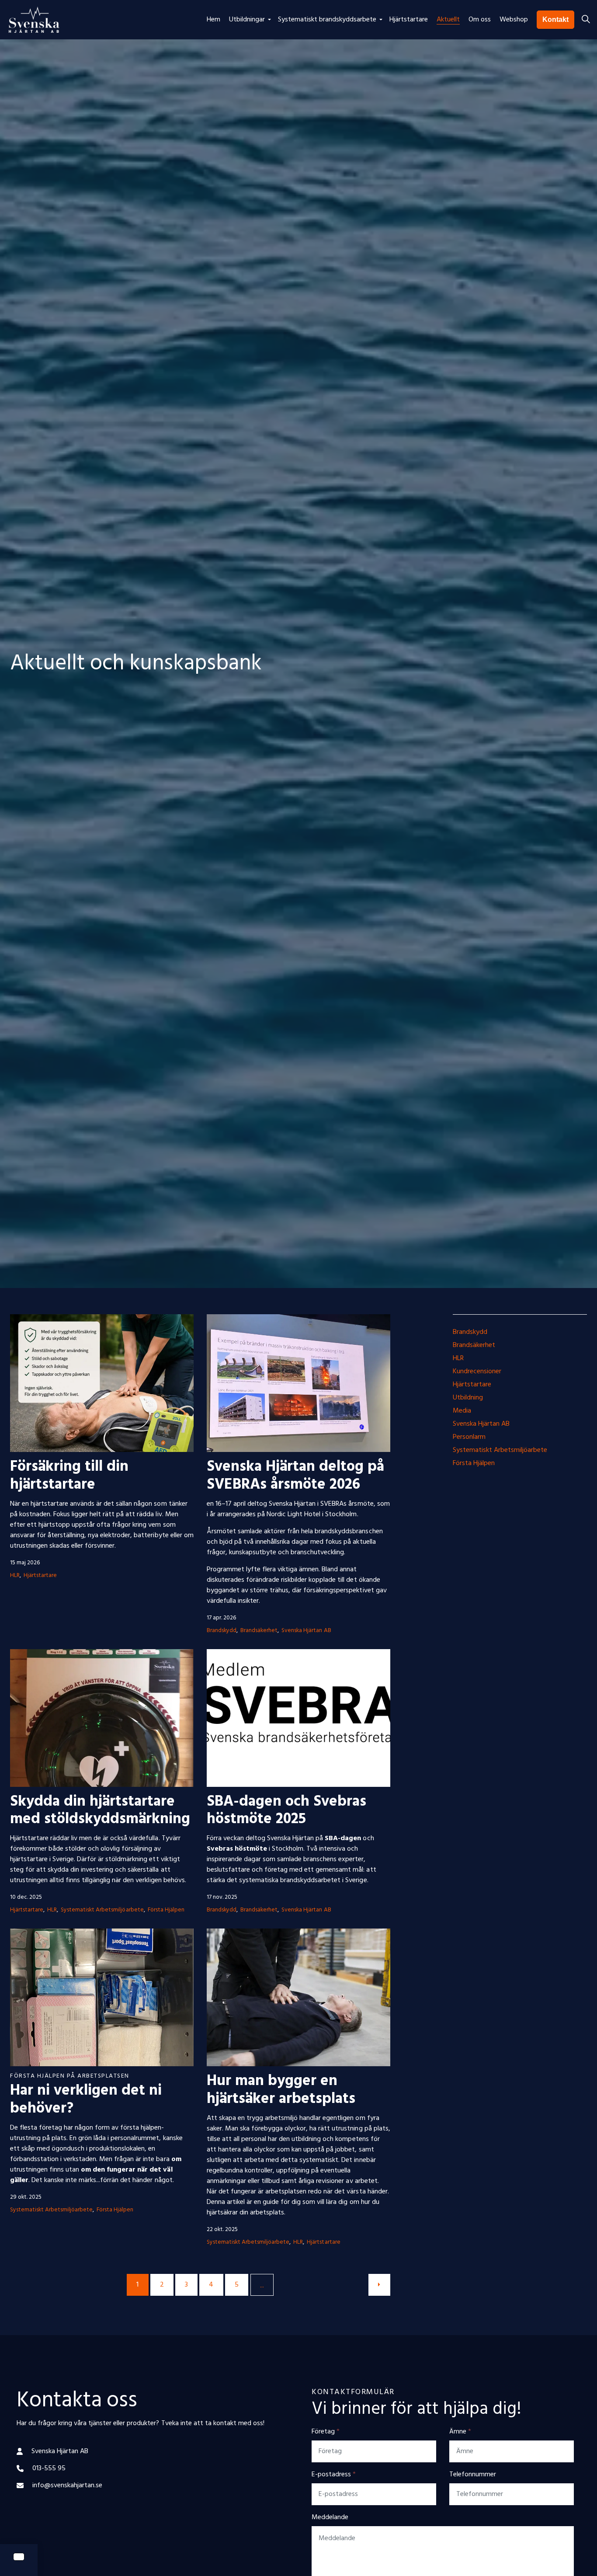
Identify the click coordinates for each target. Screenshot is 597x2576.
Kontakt (555, 19)
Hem (213, 20)
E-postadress (334, 2475)
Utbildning (468, 1398)
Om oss (480, 20)
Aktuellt (448, 20)
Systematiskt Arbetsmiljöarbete (102, 1910)
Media (462, 1411)
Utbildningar (247, 20)
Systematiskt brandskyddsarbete (327, 20)
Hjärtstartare (409, 20)
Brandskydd (222, 1631)
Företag (326, 2432)
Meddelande (330, 2517)
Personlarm (469, 1437)
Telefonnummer (473, 2475)
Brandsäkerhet (259, 1631)
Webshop (514, 20)
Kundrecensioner (477, 1372)
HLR (15, 1575)
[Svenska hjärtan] (34, 20)
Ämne (460, 2432)
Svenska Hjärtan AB (306, 1631)
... (262, 2286)
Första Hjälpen (166, 1910)
